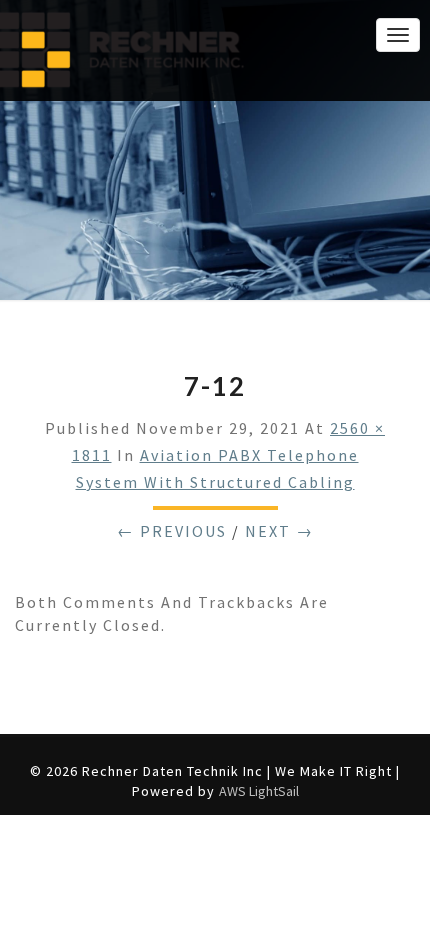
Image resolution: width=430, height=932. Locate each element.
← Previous (172, 531)
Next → (279, 531)
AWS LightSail (259, 791)
